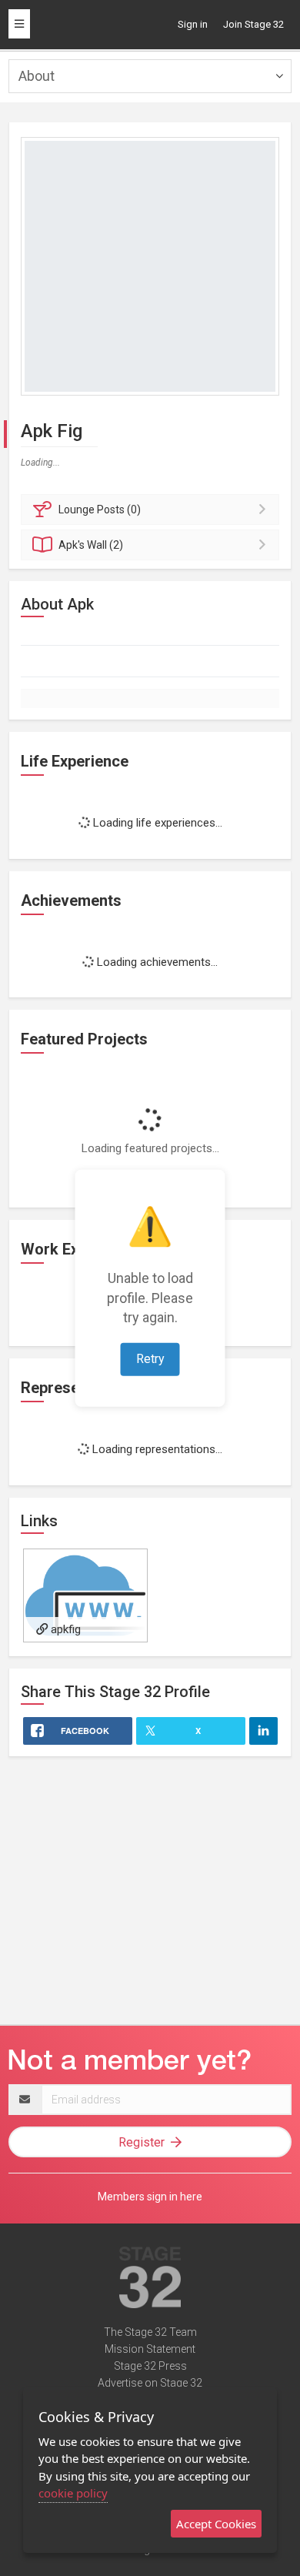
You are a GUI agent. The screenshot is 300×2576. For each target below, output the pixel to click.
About (37, 76)
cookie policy (73, 2493)
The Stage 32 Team (150, 2332)
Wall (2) (91, 545)
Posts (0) (100, 510)
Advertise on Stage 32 (150, 2383)
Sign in (193, 24)
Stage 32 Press (150, 2366)
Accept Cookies (216, 2524)
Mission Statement (150, 2349)
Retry (150, 1359)
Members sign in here (150, 2197)
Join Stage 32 (253, 24)
